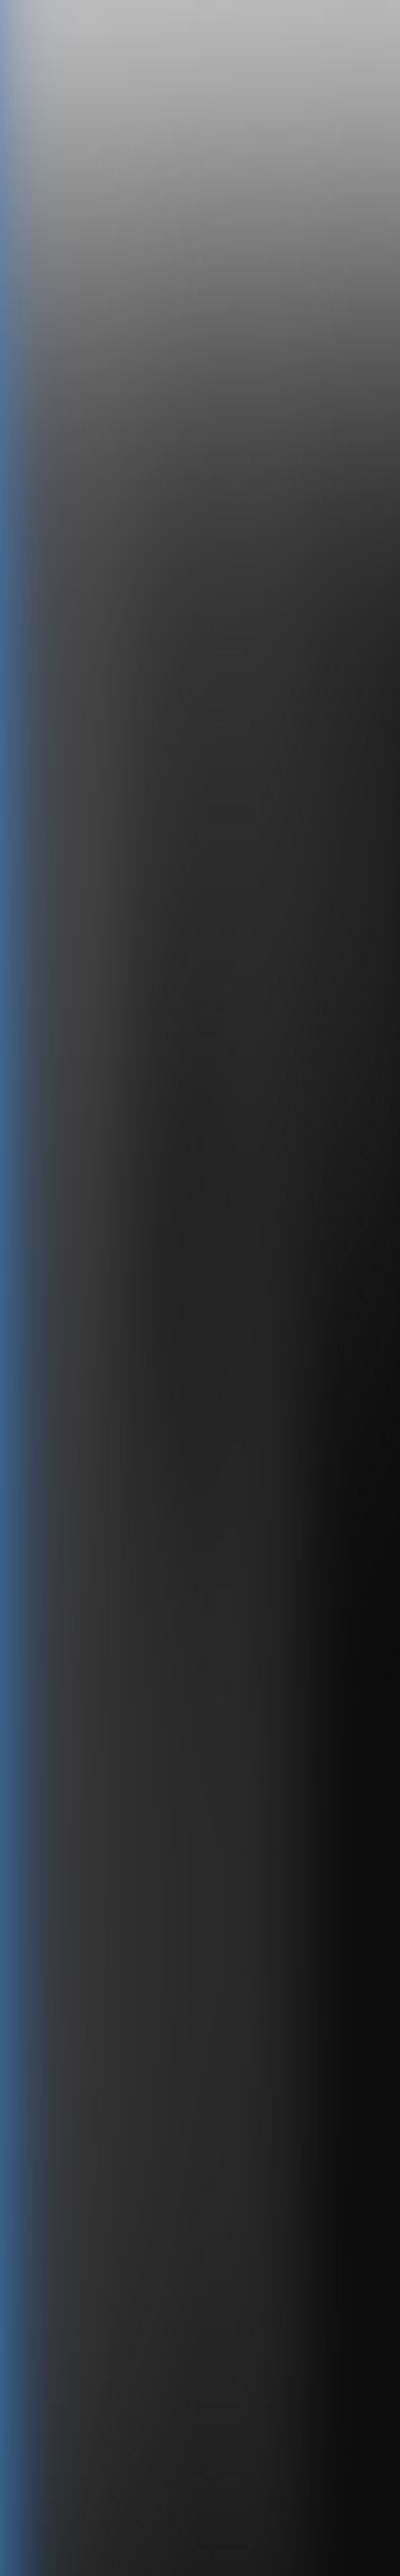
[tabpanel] (200, 2021)
